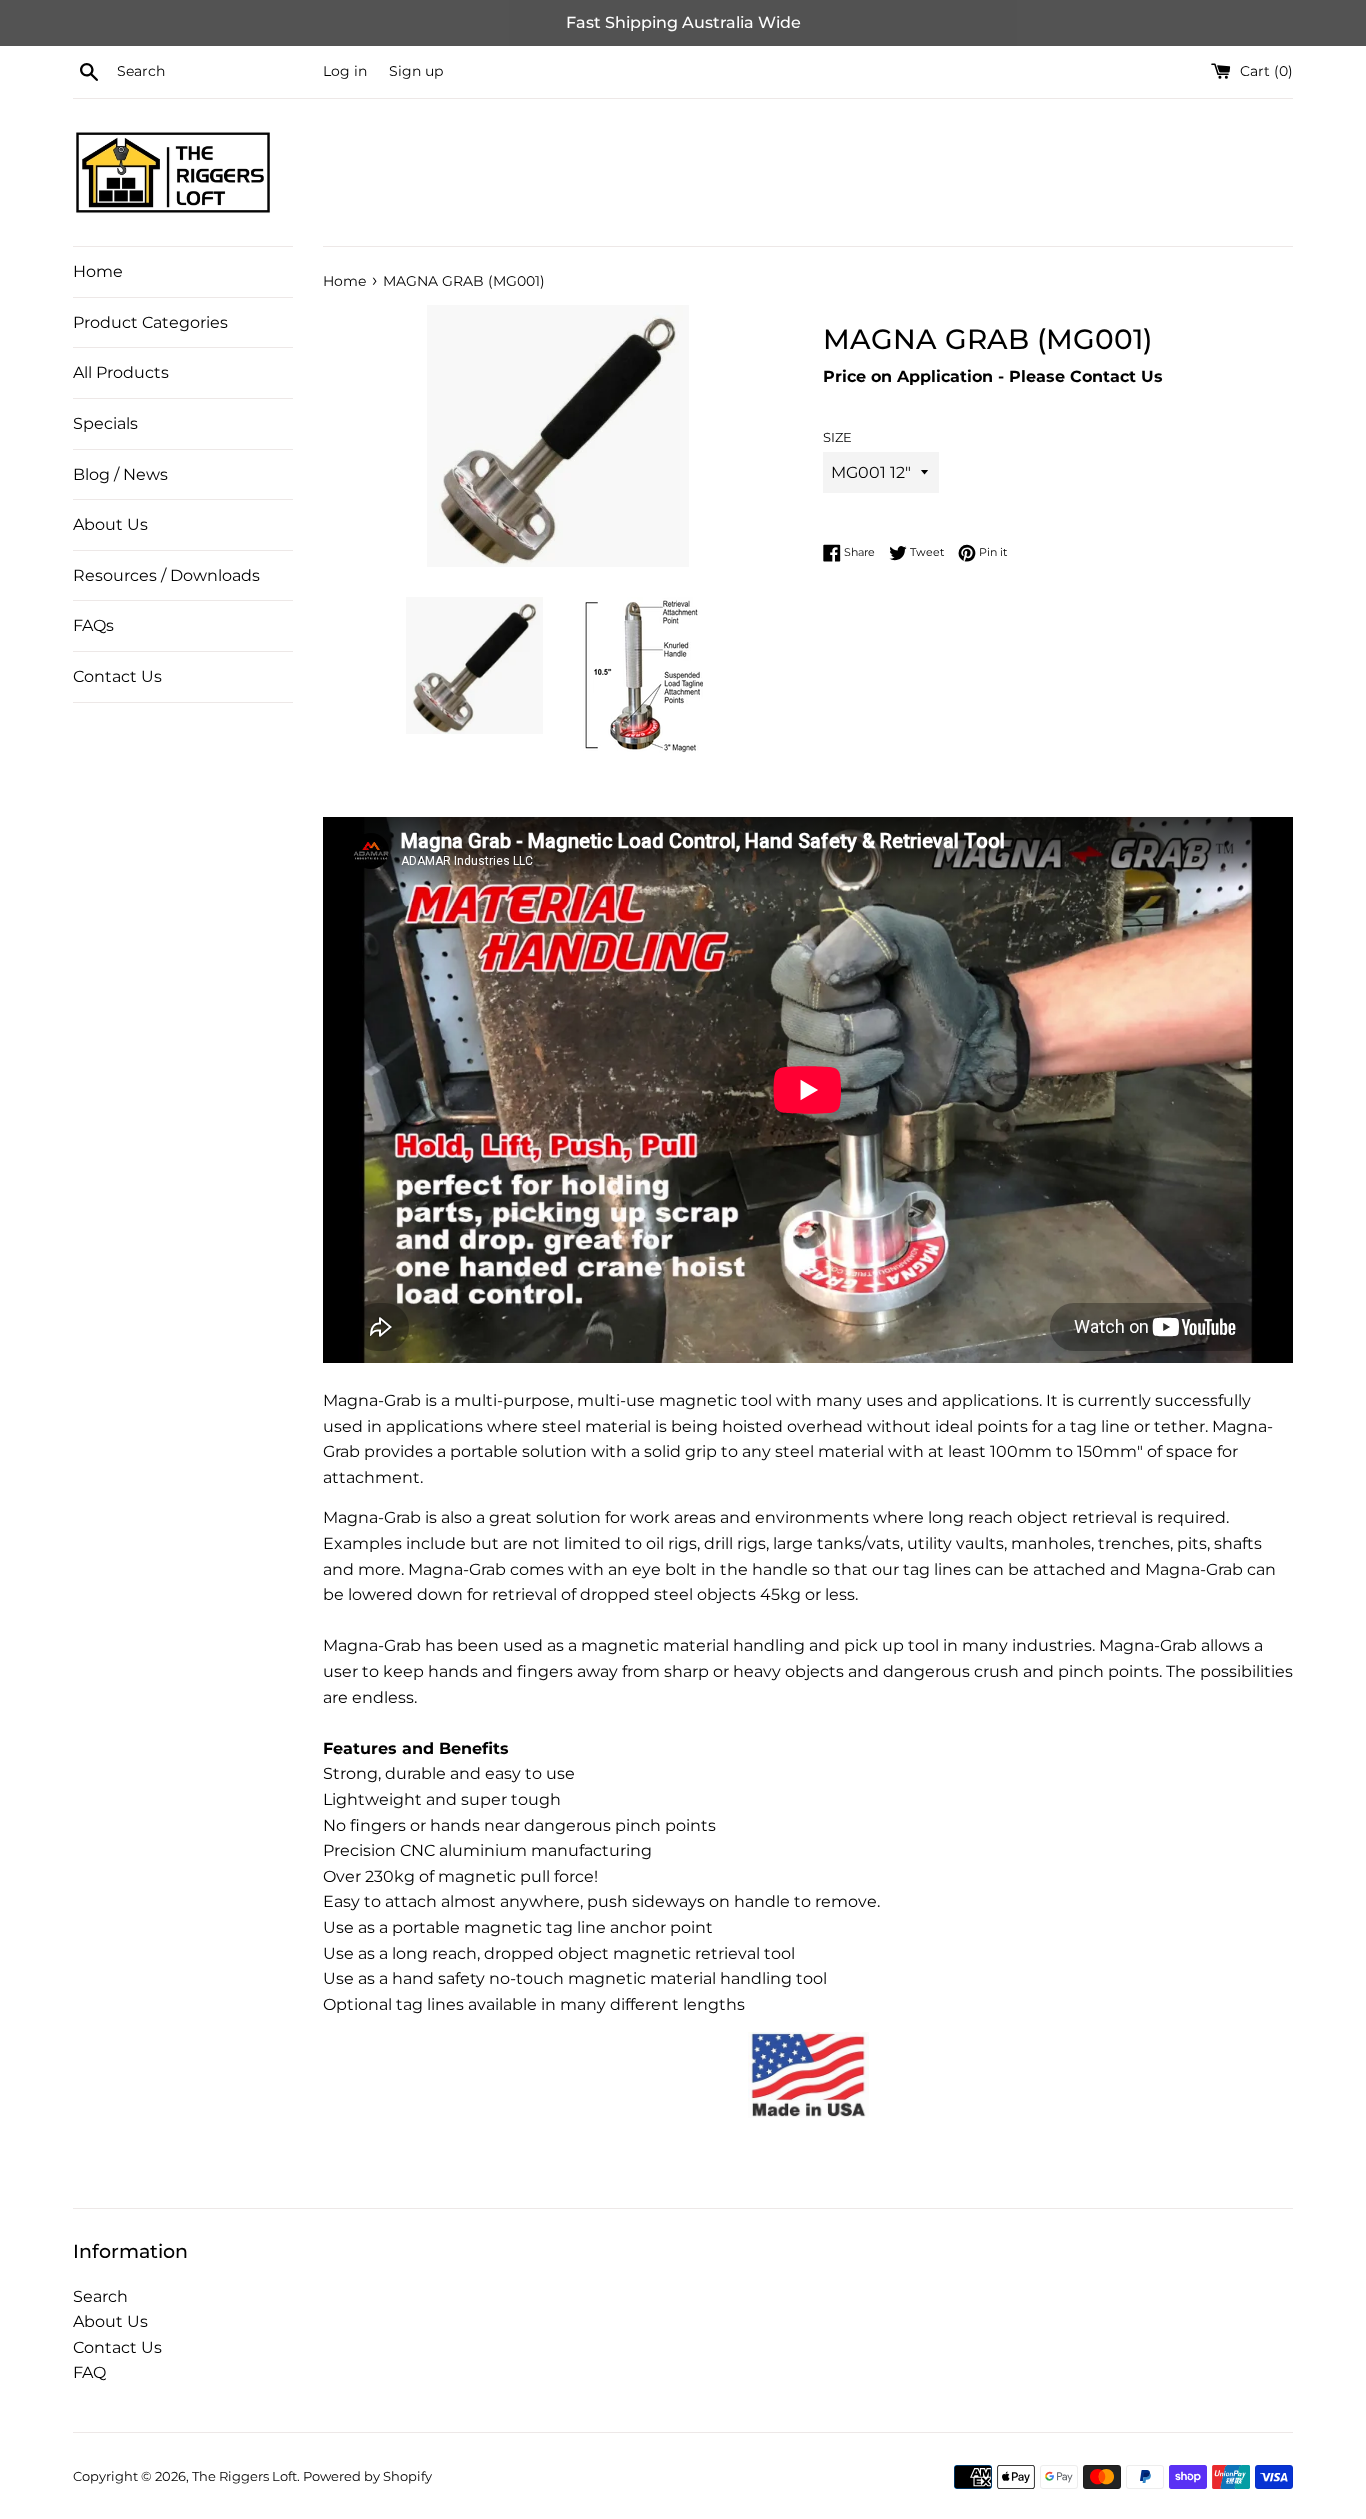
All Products (121, 372)
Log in (345, 71)
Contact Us (117, 676)
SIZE (837, 437)
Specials (105, 423)
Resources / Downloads (166, 575)
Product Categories (150, 322)
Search (100, 2296)
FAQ (89, 2372)
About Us (110, 524)
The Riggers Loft (244, 2476)
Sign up (416, 71)
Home (98, 271)
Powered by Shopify (367, 2476)
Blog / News (120, 474)
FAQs (93, 625)
